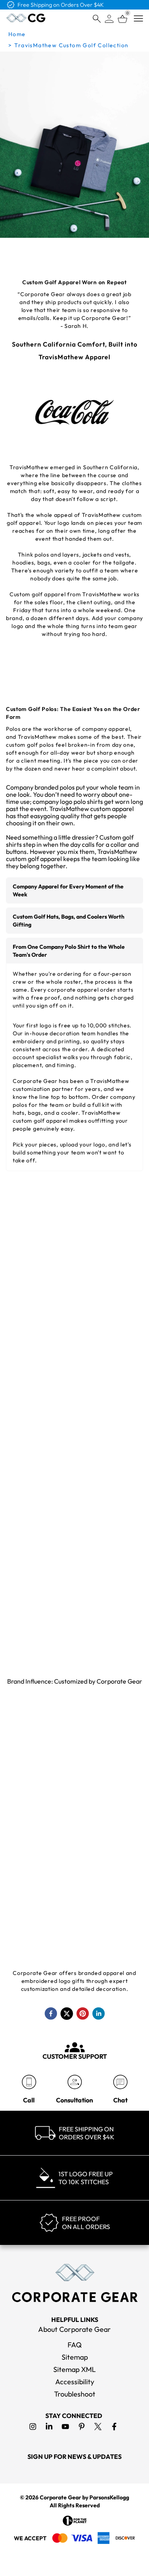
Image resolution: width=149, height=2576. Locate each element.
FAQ (75, 2345)
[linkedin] (99, 2013)
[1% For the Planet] (75, 2521)
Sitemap (75, 2357)
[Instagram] (33, 2427)
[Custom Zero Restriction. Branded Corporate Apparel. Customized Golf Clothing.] (115, 1895)
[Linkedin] (49, 2427)
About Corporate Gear (74, 2329)
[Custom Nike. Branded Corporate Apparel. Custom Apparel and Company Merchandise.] (34, 1785)
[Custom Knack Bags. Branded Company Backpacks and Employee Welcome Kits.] (34, 1895)
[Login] (109, 19)
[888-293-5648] (29, 2082)
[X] (98, 2427)
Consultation (74, 2100)
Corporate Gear (60, 2497)
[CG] (26, 18)
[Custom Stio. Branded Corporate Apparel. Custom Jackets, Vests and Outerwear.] (34, 1949)
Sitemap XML (74, 2369)
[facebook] (51, 2013)
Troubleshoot (75, 2394)
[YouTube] (65, 2427)
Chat (120, 2100)
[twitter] (67, 2013)
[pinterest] (83, 2013)
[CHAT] (120, 2082)
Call (29, 2100)
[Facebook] (114, 2427)
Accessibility (75, 2382)
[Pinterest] (82, 2427)
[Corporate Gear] (75, 2283)
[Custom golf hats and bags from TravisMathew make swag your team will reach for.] (74, 1354)
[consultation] (74, 2082)
